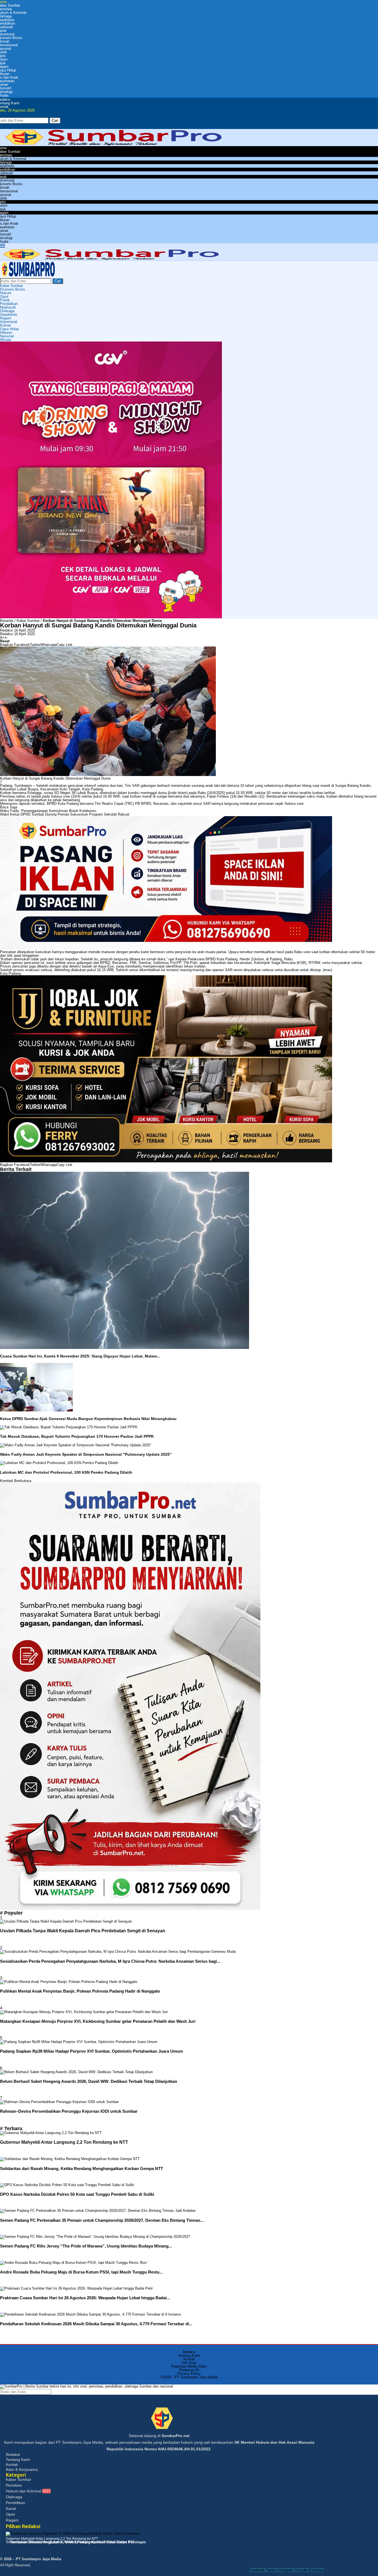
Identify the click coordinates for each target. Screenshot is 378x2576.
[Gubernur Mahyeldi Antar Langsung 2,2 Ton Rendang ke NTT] (51, 2133)
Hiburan (6, 333)
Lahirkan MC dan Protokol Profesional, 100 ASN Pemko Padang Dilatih (66, 1472)
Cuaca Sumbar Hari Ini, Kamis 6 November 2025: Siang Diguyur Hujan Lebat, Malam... (80, 1356)
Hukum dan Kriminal (28, 2491)
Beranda (7, 621)
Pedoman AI (189, 2370)
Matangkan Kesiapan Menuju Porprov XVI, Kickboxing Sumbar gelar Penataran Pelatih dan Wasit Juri (98, 2021)
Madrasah (8, 307)
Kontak (189, 2359)
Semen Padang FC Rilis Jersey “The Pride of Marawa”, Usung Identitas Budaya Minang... (86, 2246)
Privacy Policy (189, 2374)
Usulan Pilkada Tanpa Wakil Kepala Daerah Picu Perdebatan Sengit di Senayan (83, 1931)
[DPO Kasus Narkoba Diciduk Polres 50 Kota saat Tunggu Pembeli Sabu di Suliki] (67, 2185)
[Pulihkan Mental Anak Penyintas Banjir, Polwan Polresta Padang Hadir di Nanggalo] (69, 1982)
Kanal (11, 2508)
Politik (5, 300)
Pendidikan (9, 304)
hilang (307, 786)
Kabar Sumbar (11, 286)
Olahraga (7, 311)
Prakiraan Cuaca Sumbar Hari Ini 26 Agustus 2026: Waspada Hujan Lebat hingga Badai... (85, 2298)
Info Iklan (189, 2363)
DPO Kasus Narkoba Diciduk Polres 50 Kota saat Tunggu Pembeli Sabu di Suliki (77, 2194)
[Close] (6, 127)
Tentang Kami (189, 2356)
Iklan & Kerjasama (22, 2469)
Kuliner (6, 325)
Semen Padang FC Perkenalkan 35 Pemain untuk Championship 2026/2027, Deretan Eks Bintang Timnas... (102, 2220)
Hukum (6, 293)
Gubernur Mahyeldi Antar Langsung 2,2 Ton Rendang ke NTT (64, 2142)
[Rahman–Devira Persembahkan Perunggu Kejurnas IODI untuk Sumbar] (59, 2102)
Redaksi (7, 630)
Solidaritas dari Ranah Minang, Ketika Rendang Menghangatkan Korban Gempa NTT (81, 2168)
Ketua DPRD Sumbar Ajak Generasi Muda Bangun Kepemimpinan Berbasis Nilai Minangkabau (88, 1419)
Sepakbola (8, 315)
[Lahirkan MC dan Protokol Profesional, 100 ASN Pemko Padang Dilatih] (59, 1463)
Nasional (7, 336)
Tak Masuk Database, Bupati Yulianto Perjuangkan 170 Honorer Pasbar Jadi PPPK (77, 1436)
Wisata (6, 340)
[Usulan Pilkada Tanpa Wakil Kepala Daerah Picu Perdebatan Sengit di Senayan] (66, 1921)
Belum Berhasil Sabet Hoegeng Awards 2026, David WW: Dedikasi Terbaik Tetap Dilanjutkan (89, 2081)
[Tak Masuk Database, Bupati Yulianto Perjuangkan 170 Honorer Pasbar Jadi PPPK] (69, 1427)
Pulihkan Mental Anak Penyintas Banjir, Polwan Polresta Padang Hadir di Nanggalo (80, 1991)
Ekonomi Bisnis (13, 289)
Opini (4, 297)
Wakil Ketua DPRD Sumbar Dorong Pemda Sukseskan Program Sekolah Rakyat (65, 814)
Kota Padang (93, 789)
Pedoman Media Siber (189, 2366)
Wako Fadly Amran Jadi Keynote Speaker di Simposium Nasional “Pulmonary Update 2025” (86, 1454)
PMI (133, 963)
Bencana (288, 963)
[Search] (6, 116)
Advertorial (9, 322)
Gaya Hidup (9, 329)
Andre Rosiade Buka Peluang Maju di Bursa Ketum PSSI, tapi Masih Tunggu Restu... (81, 2272)
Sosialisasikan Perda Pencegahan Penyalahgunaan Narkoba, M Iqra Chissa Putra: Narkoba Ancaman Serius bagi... (110, 1961)
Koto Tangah (70, 789)
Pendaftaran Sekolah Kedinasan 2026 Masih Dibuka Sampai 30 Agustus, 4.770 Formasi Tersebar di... (96, 2324)
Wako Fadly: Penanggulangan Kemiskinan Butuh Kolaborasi (48, 811)
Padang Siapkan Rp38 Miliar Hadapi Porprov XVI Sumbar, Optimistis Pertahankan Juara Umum (91, 2051)
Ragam (6, 318)
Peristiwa (14, 2485)
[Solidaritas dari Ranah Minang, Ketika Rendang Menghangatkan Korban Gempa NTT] (70, 2159)
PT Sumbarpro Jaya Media (196, 2377)
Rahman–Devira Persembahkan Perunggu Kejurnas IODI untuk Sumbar (69, 2111)
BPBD (52, 804)
